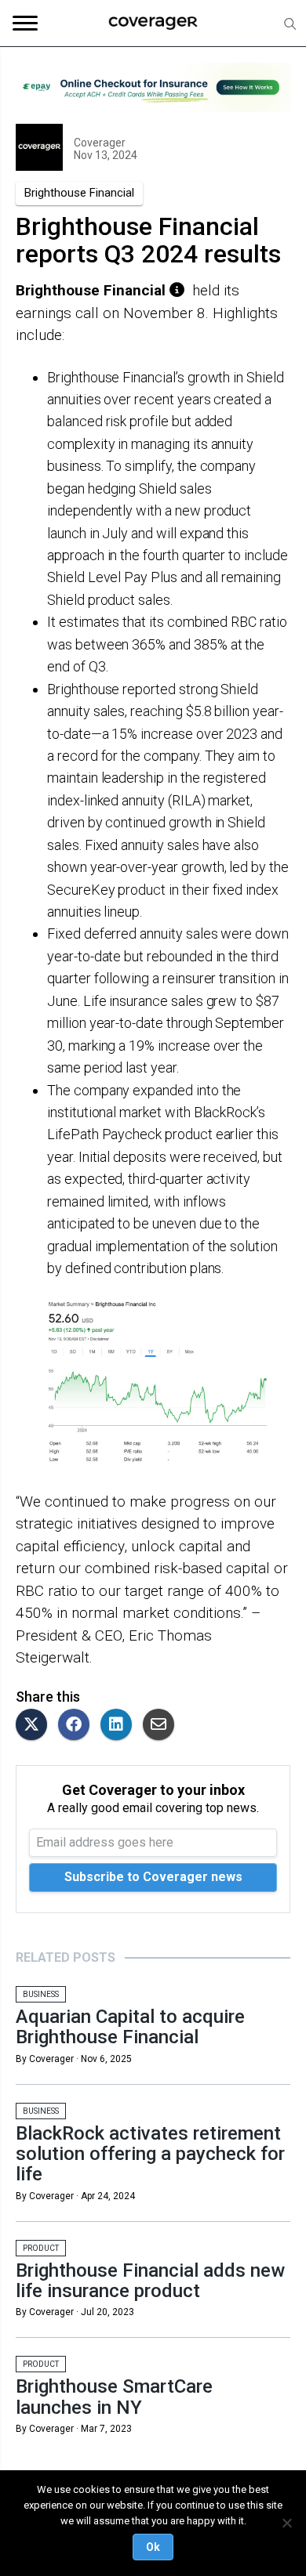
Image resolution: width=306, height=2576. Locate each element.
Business (41, 1994)
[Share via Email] (162, 1726)
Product (41, 2248)
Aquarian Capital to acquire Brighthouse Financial (130, 2027)
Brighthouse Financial (79, 193)
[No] (286, 2523)
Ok (153, 2547)
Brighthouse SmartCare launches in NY (114, 2397)
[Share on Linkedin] (120, 1726)
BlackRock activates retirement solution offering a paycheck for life (150, 2154)
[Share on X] (35, 1726)
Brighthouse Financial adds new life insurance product (150, 2281)
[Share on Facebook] (78, 1726)
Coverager (100, 143)
